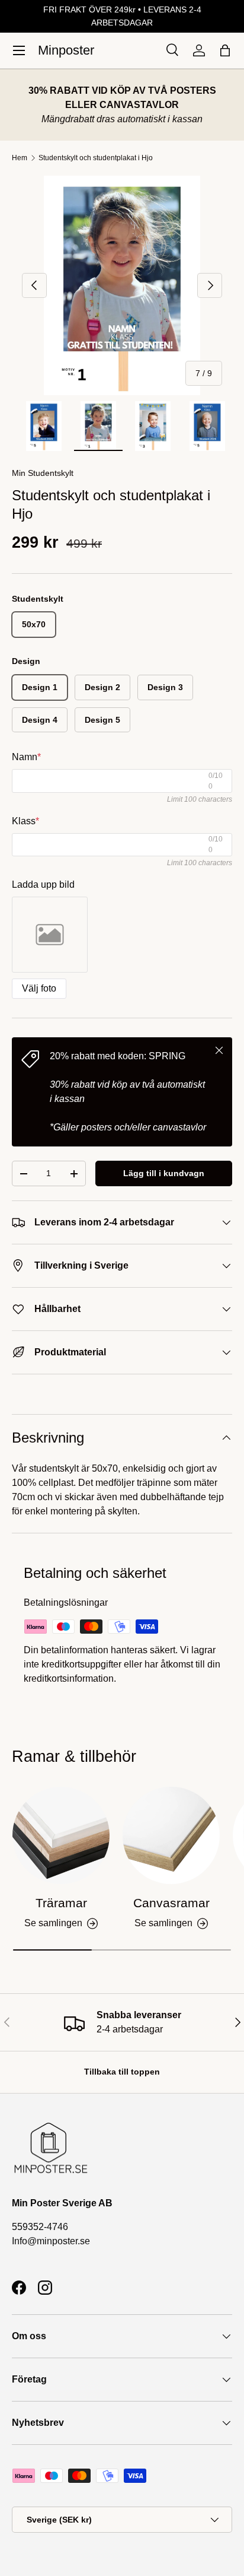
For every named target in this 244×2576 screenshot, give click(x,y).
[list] (122, 285)
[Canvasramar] (171, 1835)
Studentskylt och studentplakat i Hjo (96, 158)
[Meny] (19, 50)
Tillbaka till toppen (122, 2072)
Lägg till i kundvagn (164, 1173)
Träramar (61, 1903)
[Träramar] (61, 1835)
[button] (225, 50)
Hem (20, 158)
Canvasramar (171, 1903)
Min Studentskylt (43, 473)
